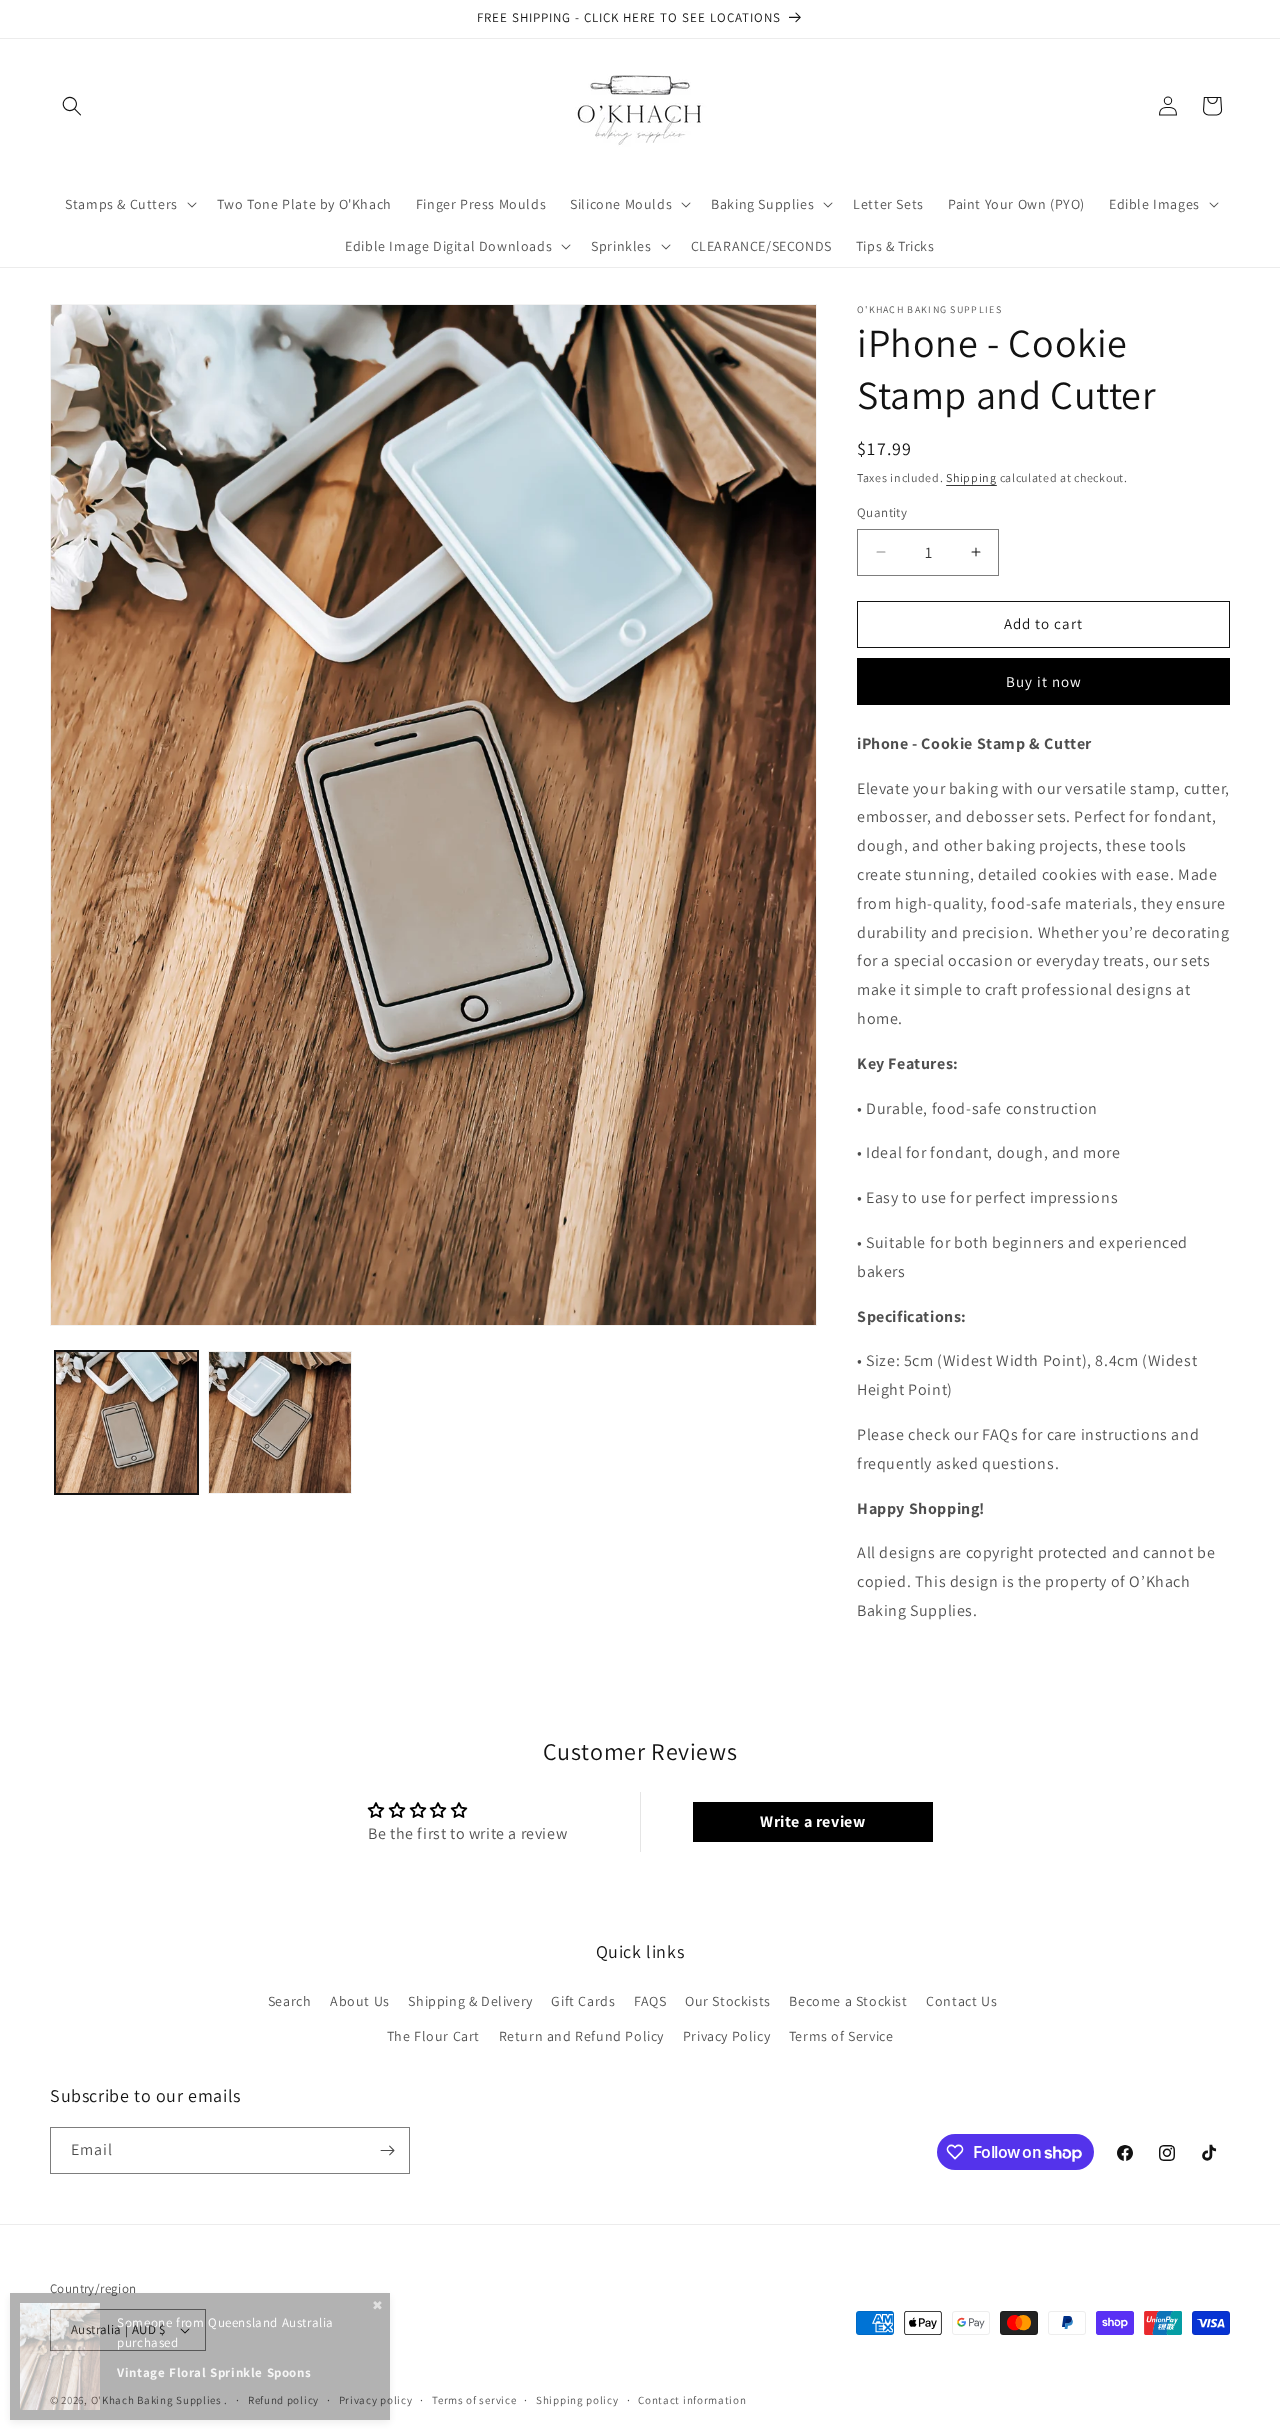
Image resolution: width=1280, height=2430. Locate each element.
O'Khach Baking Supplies (156, 2400)
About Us (360, 2001)
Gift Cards (583, 2001)
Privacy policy (376, 2400)
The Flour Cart (433, 2036)
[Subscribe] (387, 2150)
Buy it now (1044, 681)
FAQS (650, 2001)
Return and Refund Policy (581, 2036)
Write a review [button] (812, 1821)
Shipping (971, 477)
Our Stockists (728, 2001)
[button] (72, 106)
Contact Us (961, 2001)
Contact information (692, 2400)
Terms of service (474, 2400)
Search (290, 2001)
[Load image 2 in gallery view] (279, 1422)
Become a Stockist (848, 2001)
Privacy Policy (726, 2036)
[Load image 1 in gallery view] (126, 1422)
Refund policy (283, 2400)
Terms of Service (841, 2036)
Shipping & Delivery (470, 2001)
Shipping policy (577, 2400)
